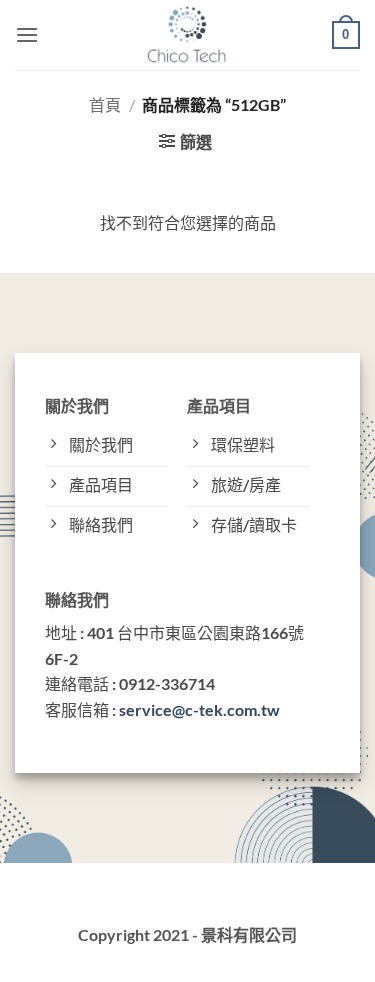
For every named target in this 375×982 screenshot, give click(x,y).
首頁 (105, 104)
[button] (27, 34)
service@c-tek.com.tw (199, 709)
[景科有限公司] (187, 35)
